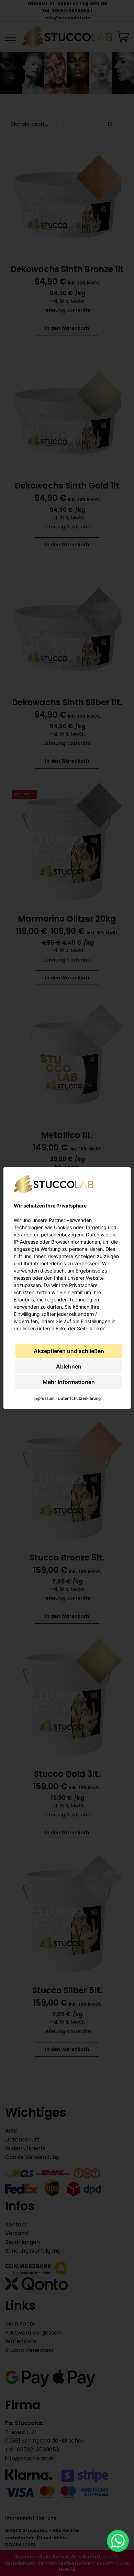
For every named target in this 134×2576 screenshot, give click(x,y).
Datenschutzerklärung (79, 1398)
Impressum (44, 1398)
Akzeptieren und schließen (69, 1351)
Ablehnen (69, 1366)
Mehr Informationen (69, 1382)
